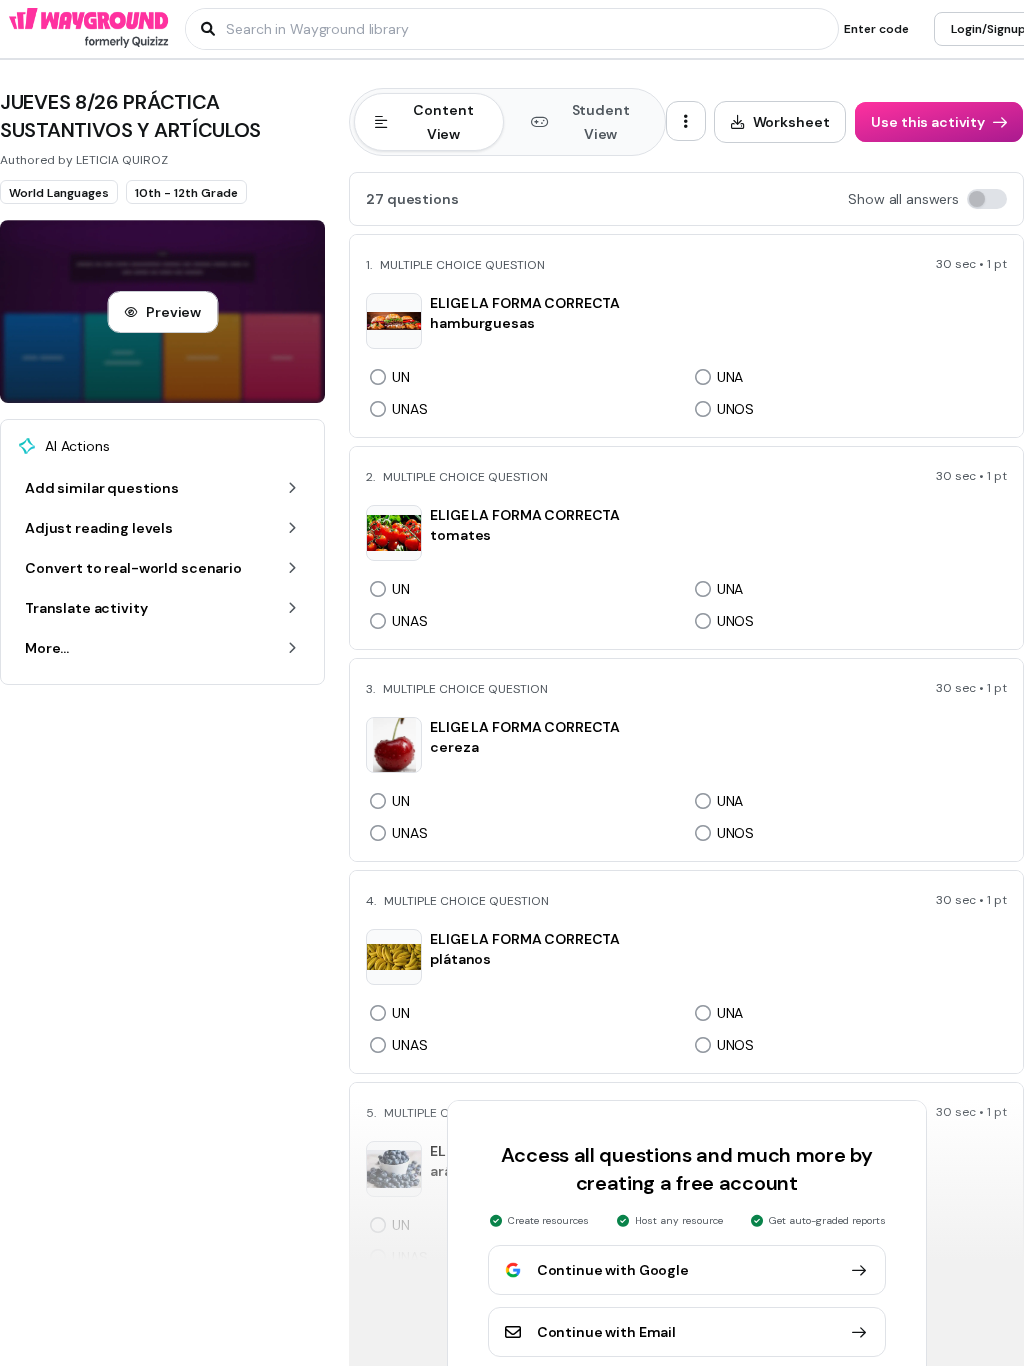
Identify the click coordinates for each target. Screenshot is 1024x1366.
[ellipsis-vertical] (686, 121)
